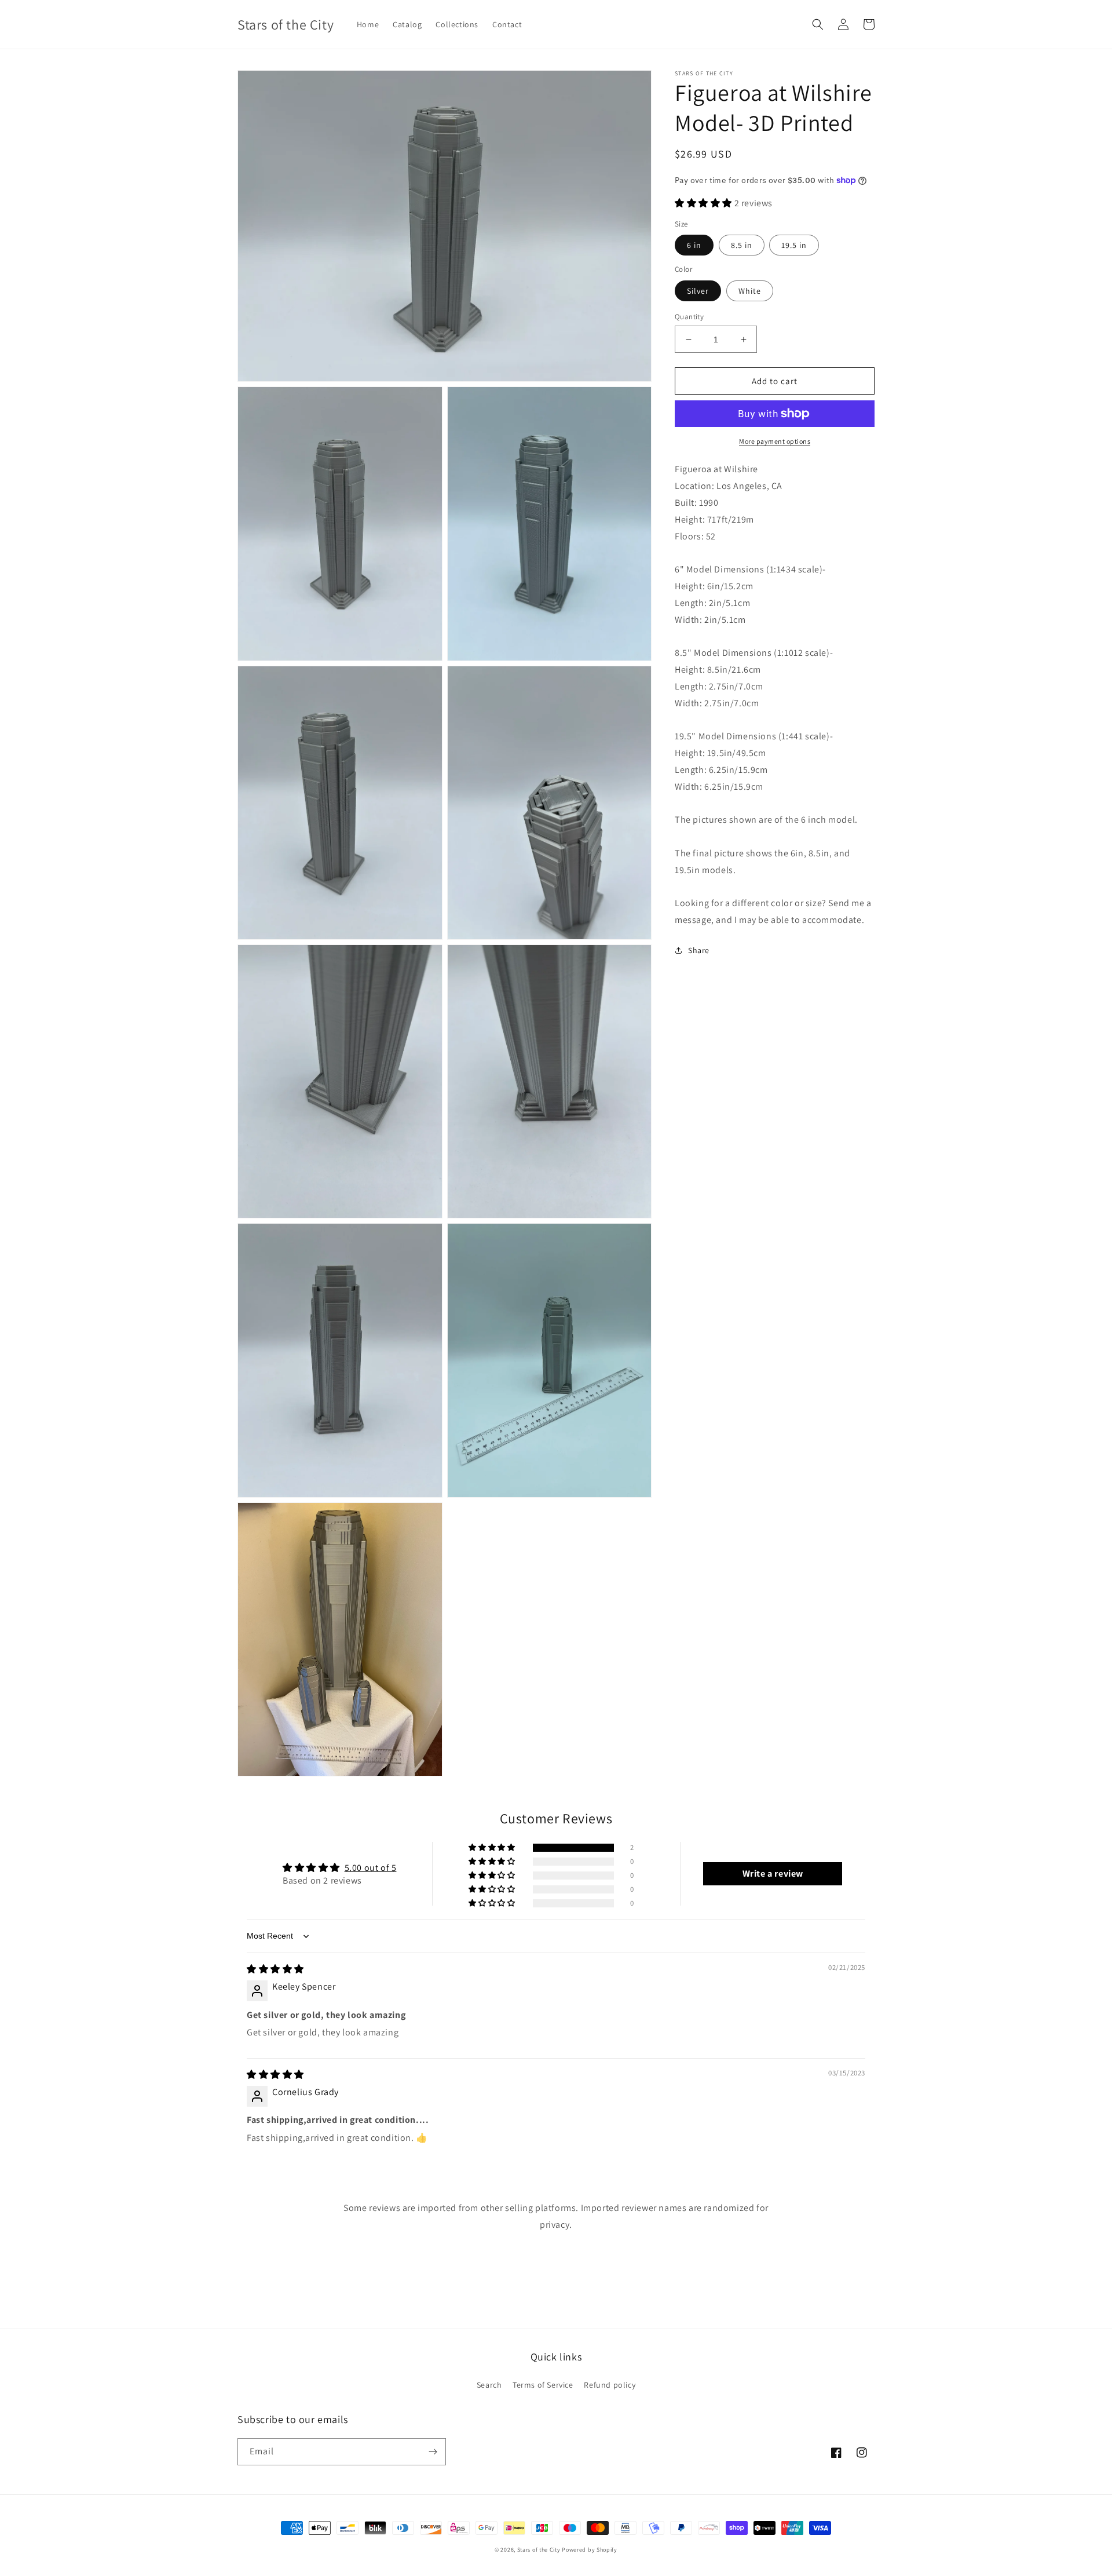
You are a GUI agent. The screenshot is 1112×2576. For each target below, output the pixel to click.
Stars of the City (539, 2550)
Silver (698, 291)
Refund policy (610, 2385)
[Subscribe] (433, 2452)
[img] (275, 1969)
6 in (694, 245)
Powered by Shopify (590, 2550)
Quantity (689, 317)
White (750, 291)
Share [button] (699, 950)
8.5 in (742, 245)
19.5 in (794, 245)
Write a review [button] (773, 1873)
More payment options (775, 441)
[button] (818, 24)
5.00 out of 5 (371, 1868)
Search (489, 2385)
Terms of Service (543, 2385)
